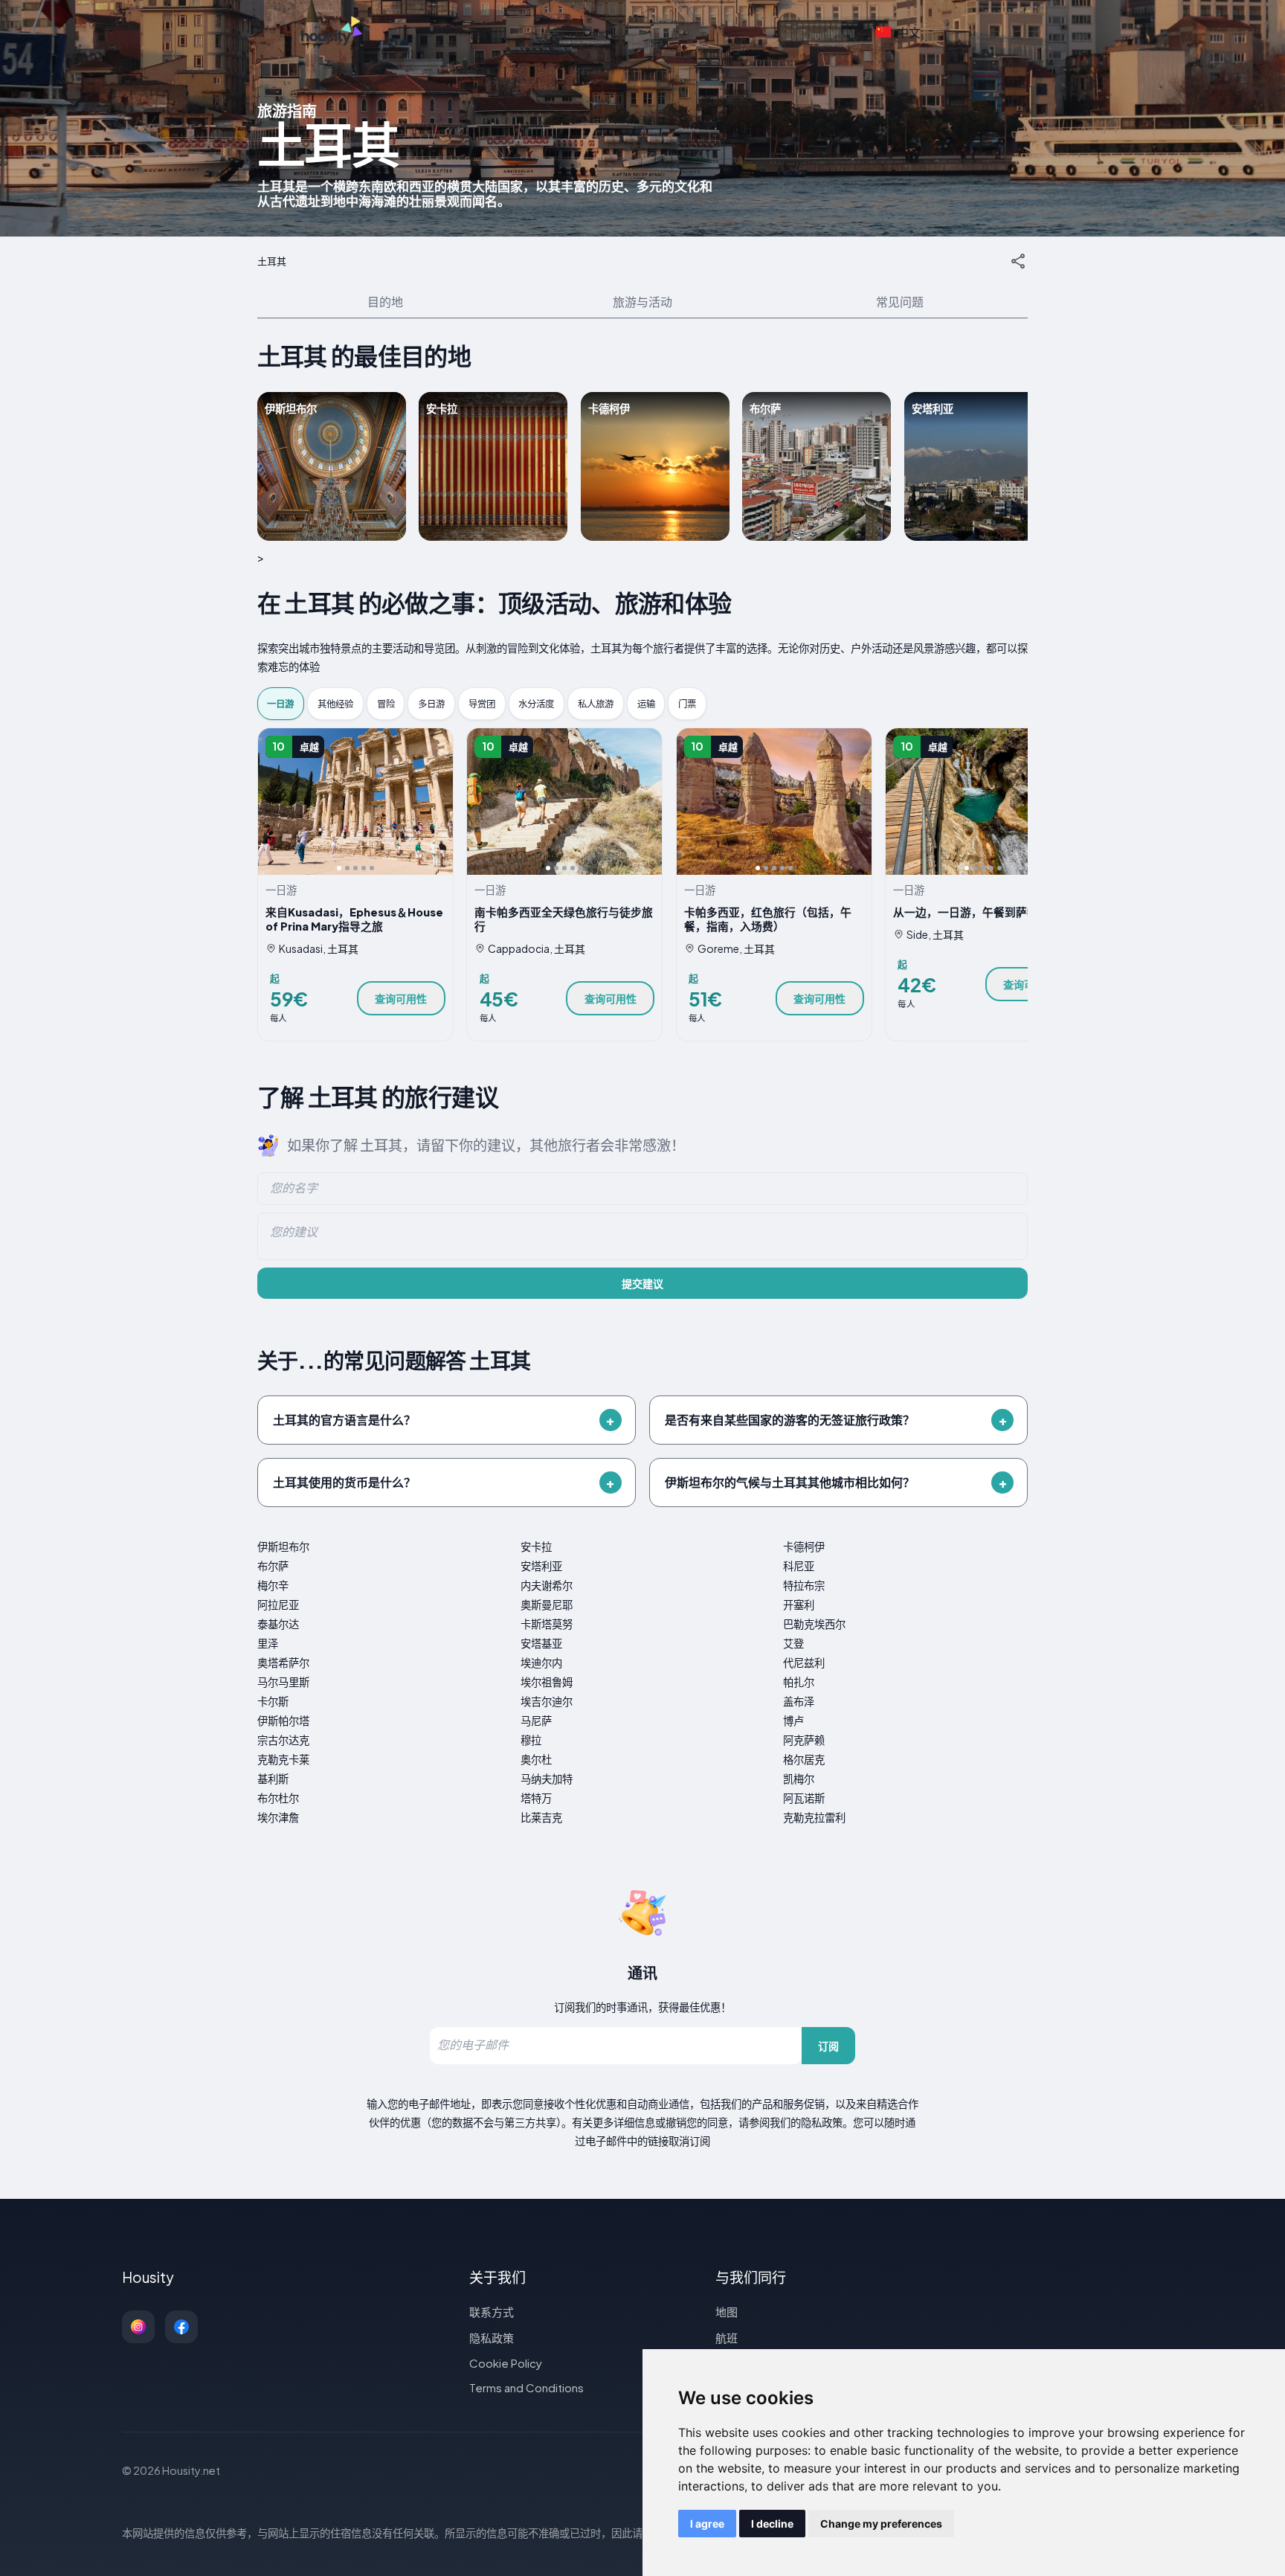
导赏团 (482, 704)
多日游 (431, 704)
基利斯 (273, 1779)
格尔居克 (804, 1759)
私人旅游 (596, 704)
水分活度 (536, 704)
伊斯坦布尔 (283, 1546)
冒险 (386, 704)
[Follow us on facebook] (181, 2327)
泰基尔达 (278, 1624)
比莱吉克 (541, 1817)
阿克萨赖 (804, 1740)
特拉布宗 (804, 1585)
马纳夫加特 (547, 1779)
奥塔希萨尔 (283, 1663)
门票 (687, 704)
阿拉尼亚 (278, 1605)
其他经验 (335, 704)
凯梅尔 (799, 1779)
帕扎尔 (799, 1682)
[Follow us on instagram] (138, 2327)
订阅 (828, 2046)
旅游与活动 (642, 302)
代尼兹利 (804, 1663)
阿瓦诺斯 (804, 1798)
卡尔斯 (273, 1701)
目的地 (385, 302)
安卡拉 (536, 1546)
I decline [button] (772, 2524)
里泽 (268, 1643)
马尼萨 (536, 1721)
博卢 (793, 1721)
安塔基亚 (541, 1643)
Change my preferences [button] (881, 2524)
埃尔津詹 (278, 1817)
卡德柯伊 (804, 1546)
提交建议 (642, 1283)
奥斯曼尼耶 (547, 1605)
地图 (727, 2312)
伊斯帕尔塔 (283, 1721)
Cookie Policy (506, 2363)
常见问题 (900, 302)
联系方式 (492, 2312)
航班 (727, 2338)
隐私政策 (492, 2338)
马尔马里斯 (283, 1682)
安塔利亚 (541, 1566)
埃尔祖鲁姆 (547, 1682)
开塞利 (799, 1605)
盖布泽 (799, 1701)
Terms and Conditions (526, 2387)
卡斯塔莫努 (547, 1624)
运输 (646, 704)
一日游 (280, 704)
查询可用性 (401, 998)
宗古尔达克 (283, 1740)
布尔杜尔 (278, 1798)
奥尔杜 (536, 1759)
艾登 (793, 1643)
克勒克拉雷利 (814, 1817)
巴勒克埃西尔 (814, 1624)
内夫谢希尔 (547, 1585)
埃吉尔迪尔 (547, 1701)
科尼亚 (799, 1566)
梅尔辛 (273, 1585)
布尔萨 (273, 1566)
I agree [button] (707, 2524)
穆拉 (531, 1740)
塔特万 (536, 1798)
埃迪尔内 (541, 1663)
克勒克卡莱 (283, 1759)
